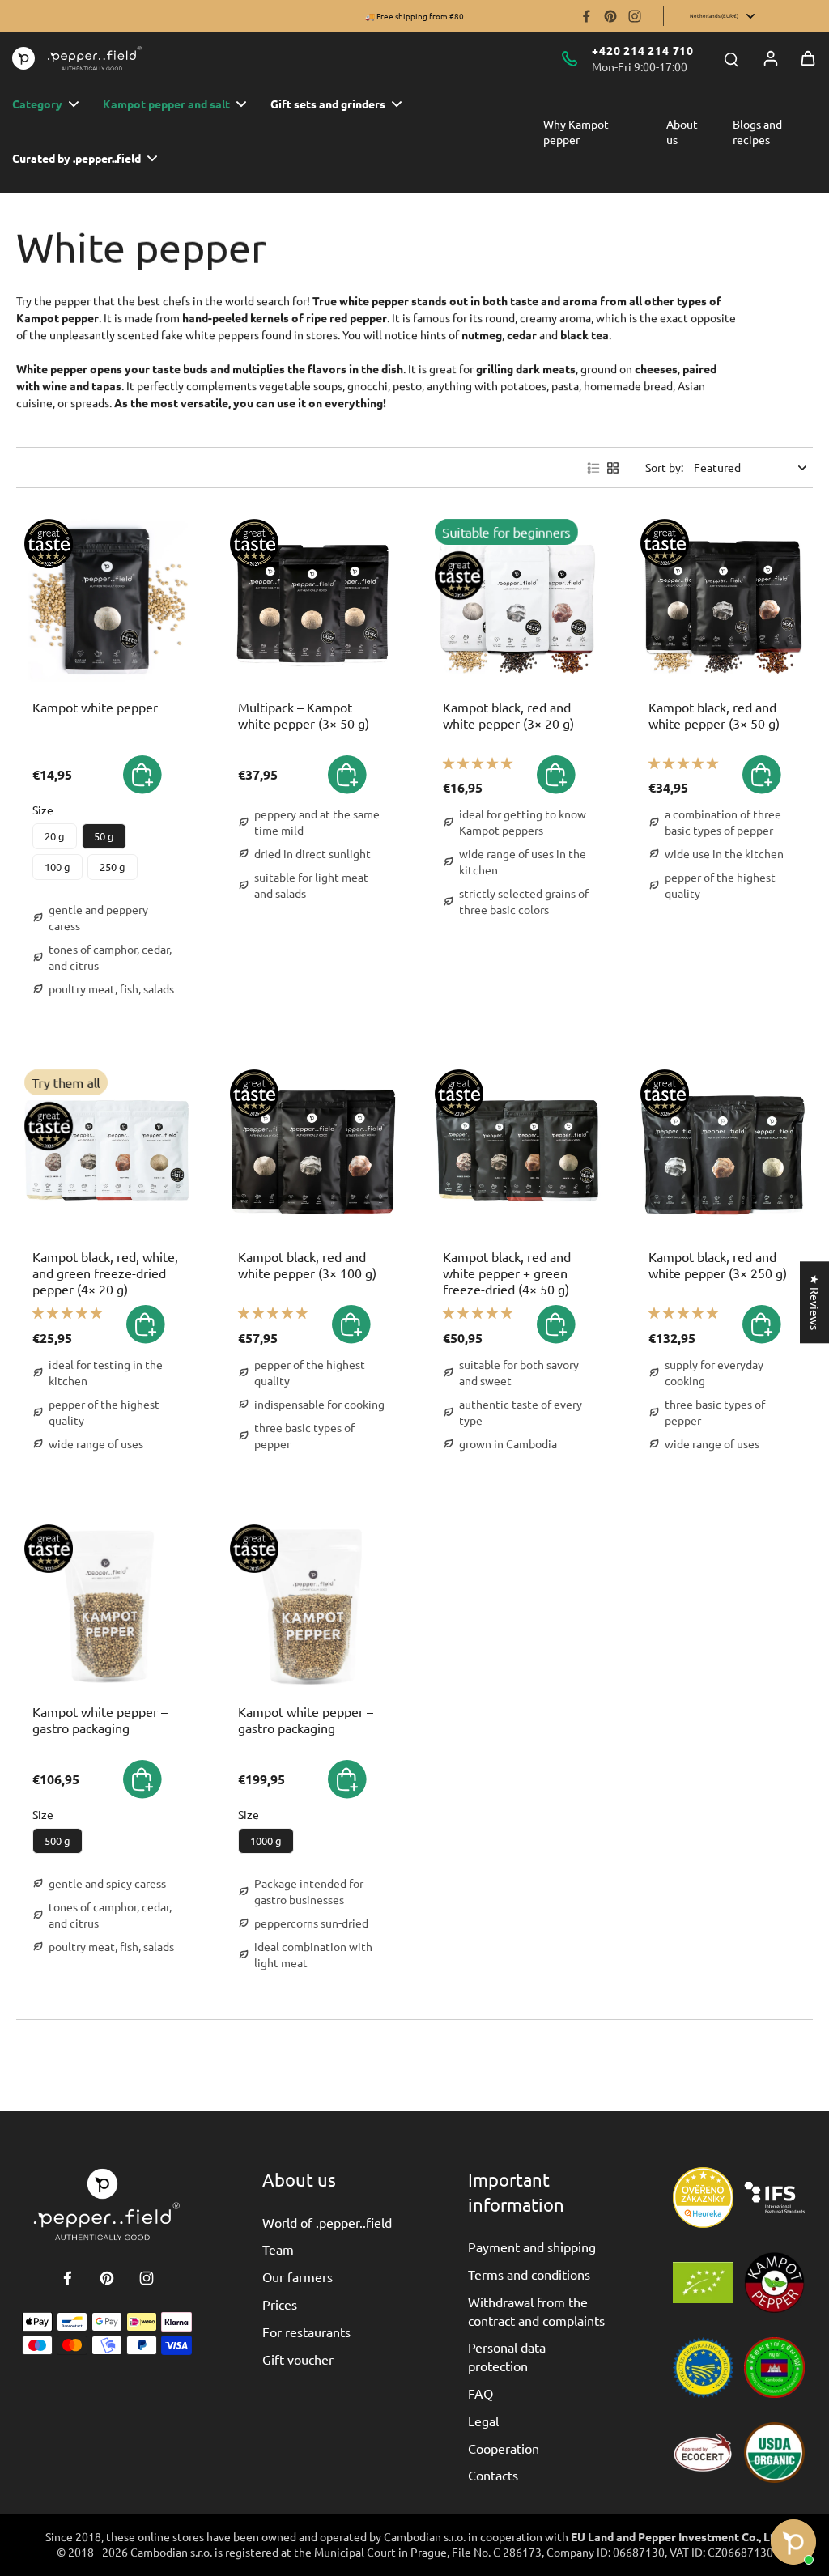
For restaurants (306, 2332)
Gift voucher (298, 2359)
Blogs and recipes (757, 132)
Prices (280, 2304)
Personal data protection (507, 2356)
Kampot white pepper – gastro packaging (100, 1719)
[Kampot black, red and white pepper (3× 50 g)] (723, 601)
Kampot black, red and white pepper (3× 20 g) (508, 715)
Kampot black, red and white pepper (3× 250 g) (718, 1265)
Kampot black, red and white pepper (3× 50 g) (714, 715)
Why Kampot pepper (576, 132)
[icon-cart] (808, 58)
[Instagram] (635, 16)
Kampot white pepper (95, 707)
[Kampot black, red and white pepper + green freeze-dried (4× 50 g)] (517, 1152)
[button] (142, 775)
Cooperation (504, 2448)
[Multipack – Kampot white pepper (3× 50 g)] (312, 601)
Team (278, 2249)
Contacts (493, 2475)
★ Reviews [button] (815, 1302)
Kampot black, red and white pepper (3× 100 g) (307, 1265)
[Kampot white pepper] (107, 601)
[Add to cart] (347, 775)
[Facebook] (586, 16)
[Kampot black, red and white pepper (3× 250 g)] (723, 1152)
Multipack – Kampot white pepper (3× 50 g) (304, 715)
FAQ (480, 2393)
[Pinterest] (610, 16)
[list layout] (593, 468)
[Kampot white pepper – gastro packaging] (107, 1607)
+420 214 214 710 (643, 50)
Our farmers (298, 2276)
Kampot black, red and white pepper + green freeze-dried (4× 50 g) (507, 1273)
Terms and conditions (529, 2274)
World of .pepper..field (327, 2222)
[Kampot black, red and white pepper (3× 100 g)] (312, 1152)
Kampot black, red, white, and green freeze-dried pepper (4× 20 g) (105, 1273)
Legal (483, 2421)
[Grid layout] (613, 468)
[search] (731, 58)
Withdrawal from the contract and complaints (536, 2310)
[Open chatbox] (793, 2542)
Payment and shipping (532, 2247)
